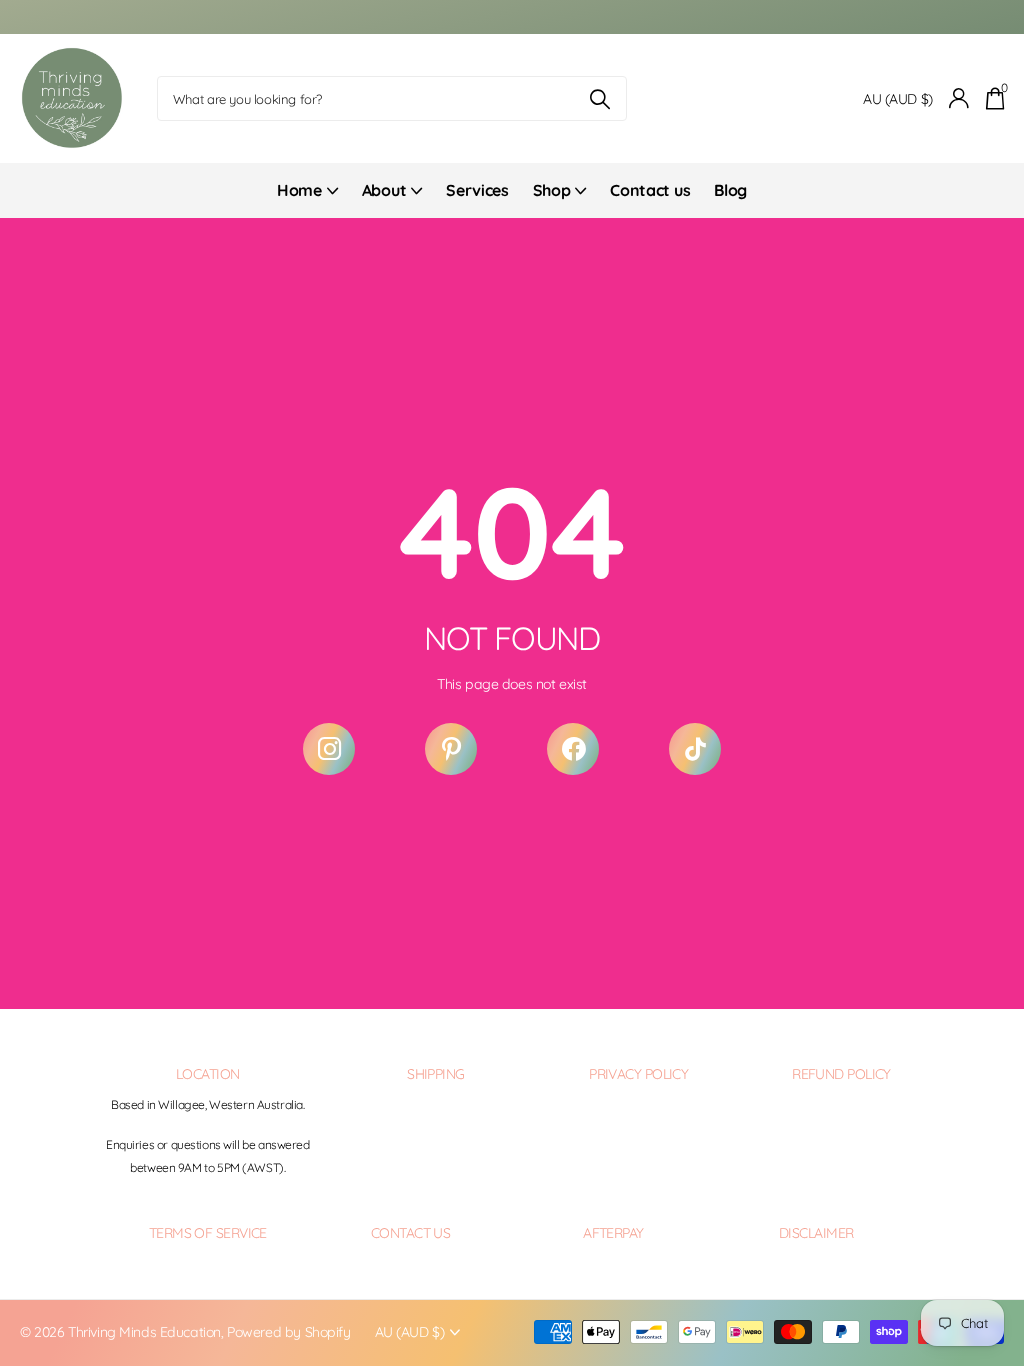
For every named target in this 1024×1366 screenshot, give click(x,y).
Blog (730, 190)
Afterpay (613, 1233)
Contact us (650, 190)
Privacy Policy (638, 1074)
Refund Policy (841, 1074)
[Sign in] (959, 98)
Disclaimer (816, 1233)
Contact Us (410, 1233)
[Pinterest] (451, 749)
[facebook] (573, 749)
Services (477, 190)
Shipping (436, 1074)
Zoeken (599, 98)
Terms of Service (208, 1233)
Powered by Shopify (288, 1332)
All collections (307, 201)
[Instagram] (329, 749)
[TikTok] (695, 749)
